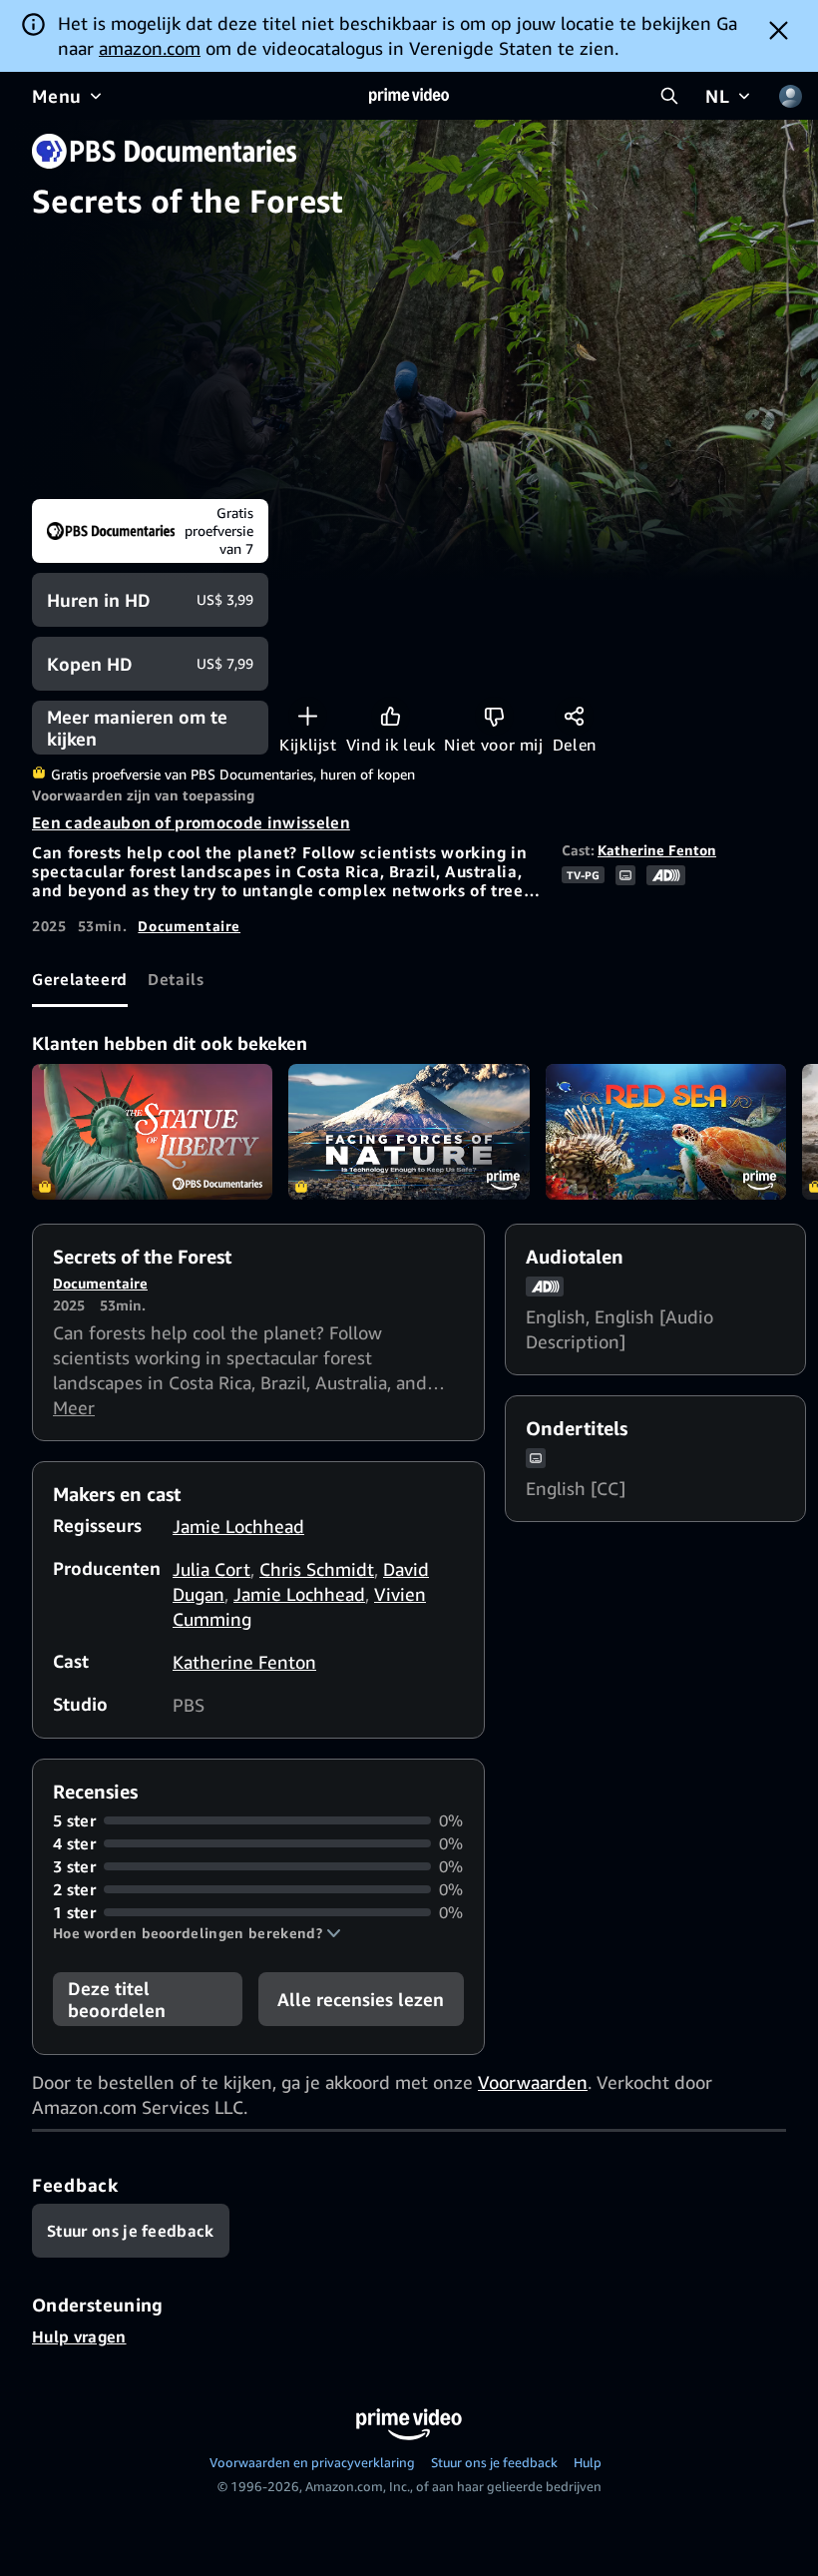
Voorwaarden (533, 2082)
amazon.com (150, 48)
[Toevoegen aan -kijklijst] (308, 716)
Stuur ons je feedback (494, 2462)
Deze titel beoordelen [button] (117, 1999)
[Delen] (574, 716)
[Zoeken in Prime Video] (669, 96)
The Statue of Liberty (152, 1132)
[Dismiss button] (779, 30)
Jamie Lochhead (238, 1526)
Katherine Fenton (657, 850)
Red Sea (666, 1132)
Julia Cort (211, 1569)
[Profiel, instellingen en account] (790, 96)
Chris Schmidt (317, 1569)
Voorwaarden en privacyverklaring (312, 2462)
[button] (197, 1933)
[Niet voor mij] (494, 716)
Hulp (588, 2462)
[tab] (80, 980)
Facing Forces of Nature (409, 1132)
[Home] (409, 96)
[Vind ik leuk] (391, 716)
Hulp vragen (79, 2336)
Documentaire (189, 926)
